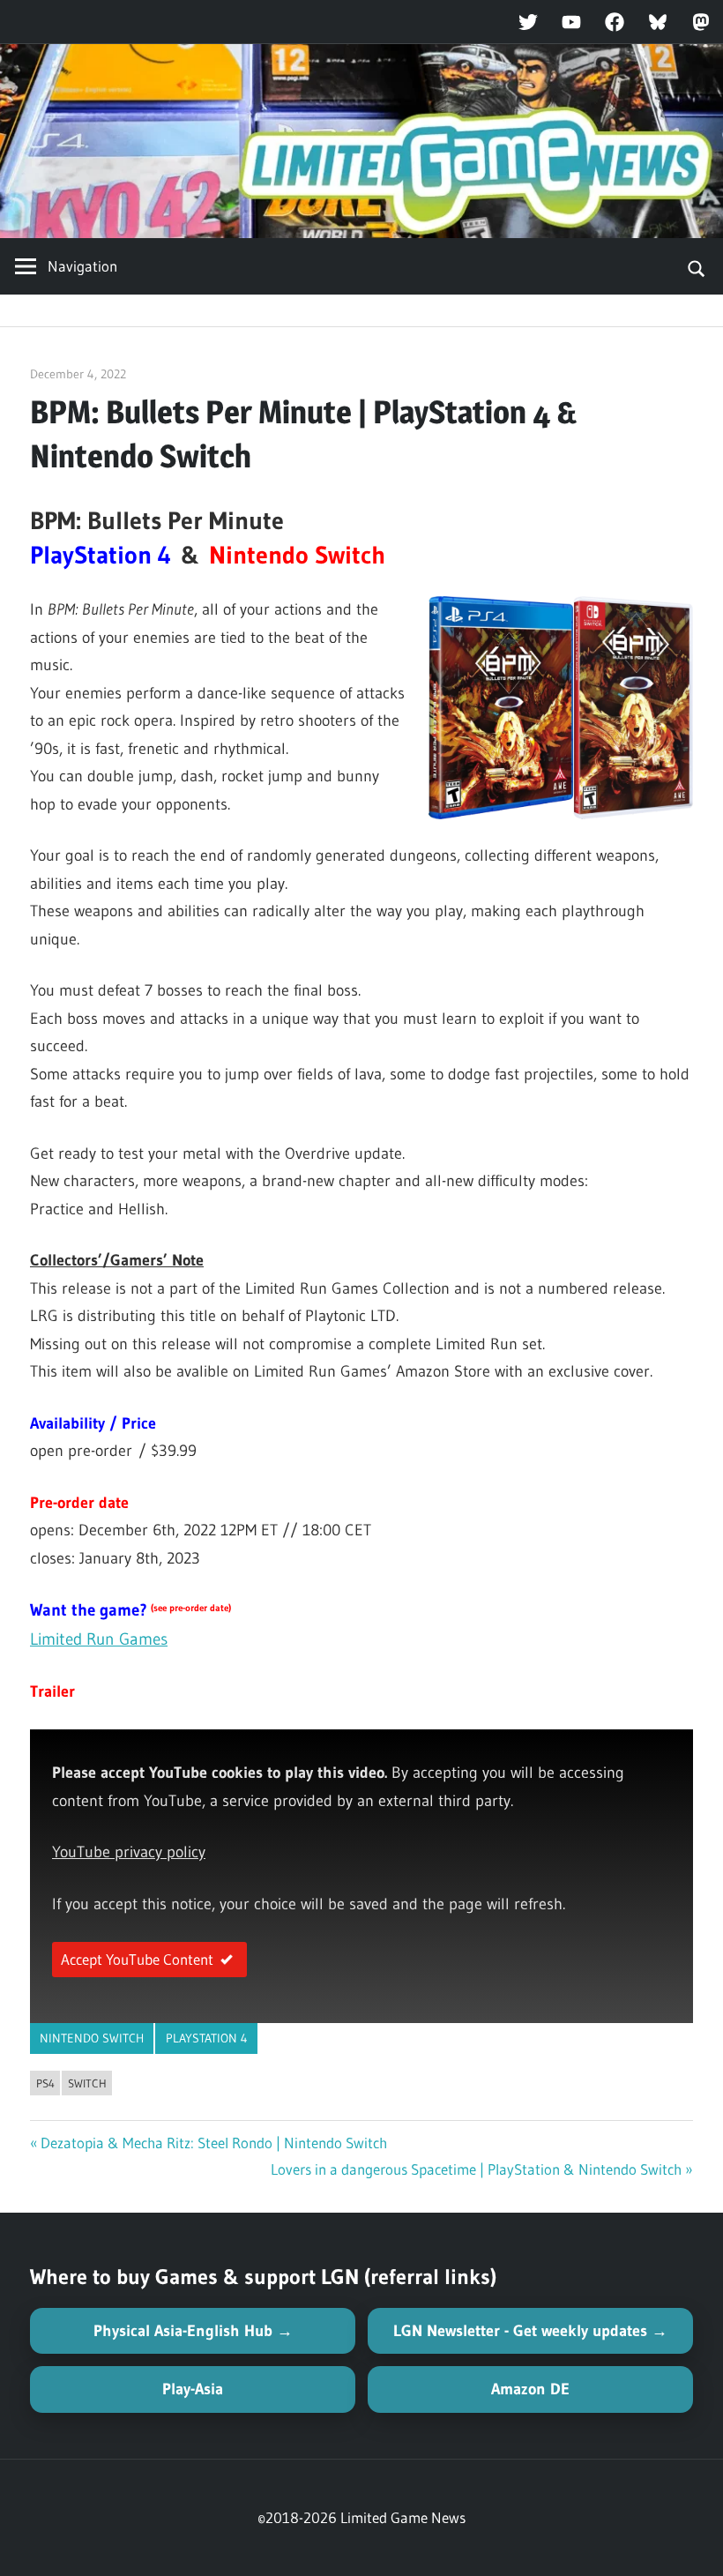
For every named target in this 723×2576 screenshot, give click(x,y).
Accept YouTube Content (137, 1959)
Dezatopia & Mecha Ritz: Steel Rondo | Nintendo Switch (214, 2143)
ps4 (45, 2083)
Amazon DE (530, 2389)
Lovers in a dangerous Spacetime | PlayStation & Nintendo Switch (476, 2169)
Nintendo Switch (92, 2038)
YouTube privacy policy (129, 1852)
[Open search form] (697, 266)
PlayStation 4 (207, 2038)
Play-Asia (193, 2389)
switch (87, 2083)
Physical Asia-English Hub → (193, 2331)
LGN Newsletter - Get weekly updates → (530, 2331)
